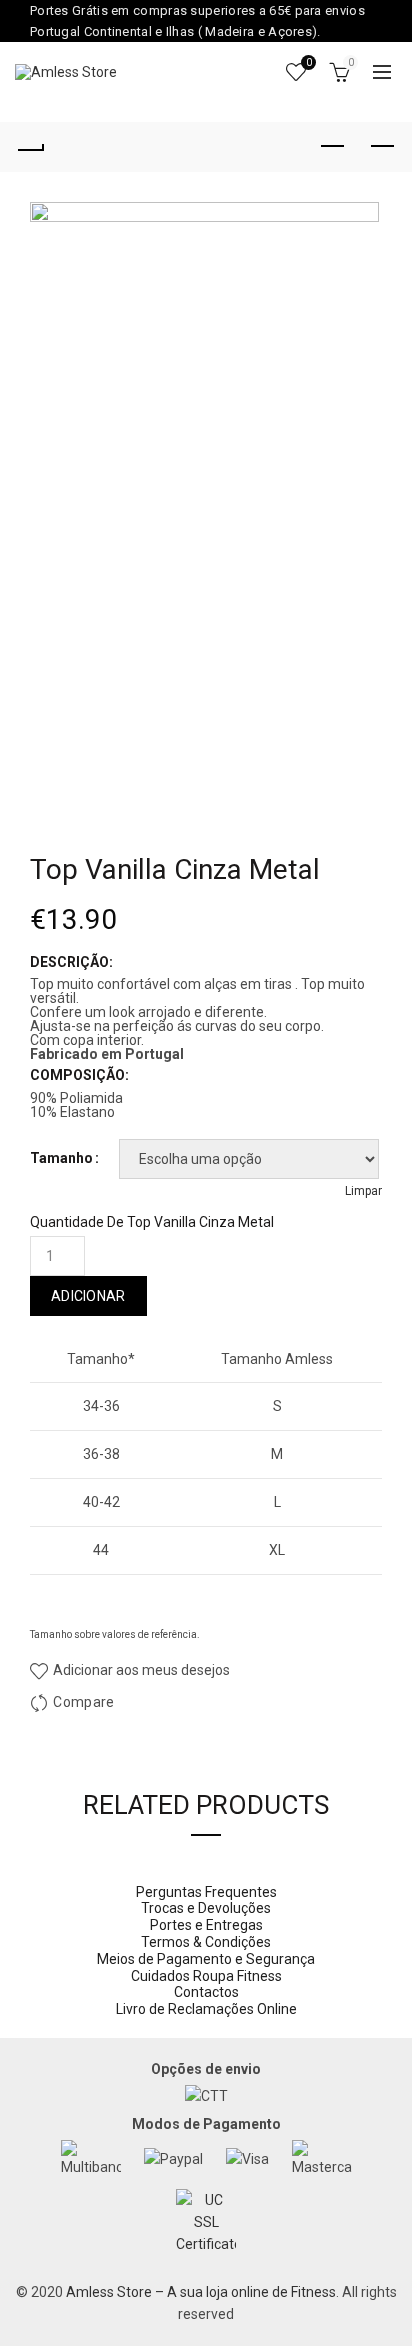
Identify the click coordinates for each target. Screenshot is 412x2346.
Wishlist (308, 62)
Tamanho (61, 1158)
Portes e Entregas (206, 1925)
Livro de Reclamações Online (206, 2009)
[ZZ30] (206, 464)
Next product (382, 147)
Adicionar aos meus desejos (140, 1670)
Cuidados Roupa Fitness (206, 1976)
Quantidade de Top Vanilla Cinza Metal (152, 1222)
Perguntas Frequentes (206, 1892)
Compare (83, 1702)
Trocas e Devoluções (206, 1908)
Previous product (332, 147)
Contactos (206, 1992)
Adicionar (88, 1296)
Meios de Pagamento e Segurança (206, 1959)
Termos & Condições (206, 1942)
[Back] (30, 147)
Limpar (363, 1191)
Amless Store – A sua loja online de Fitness (201, 2292)
